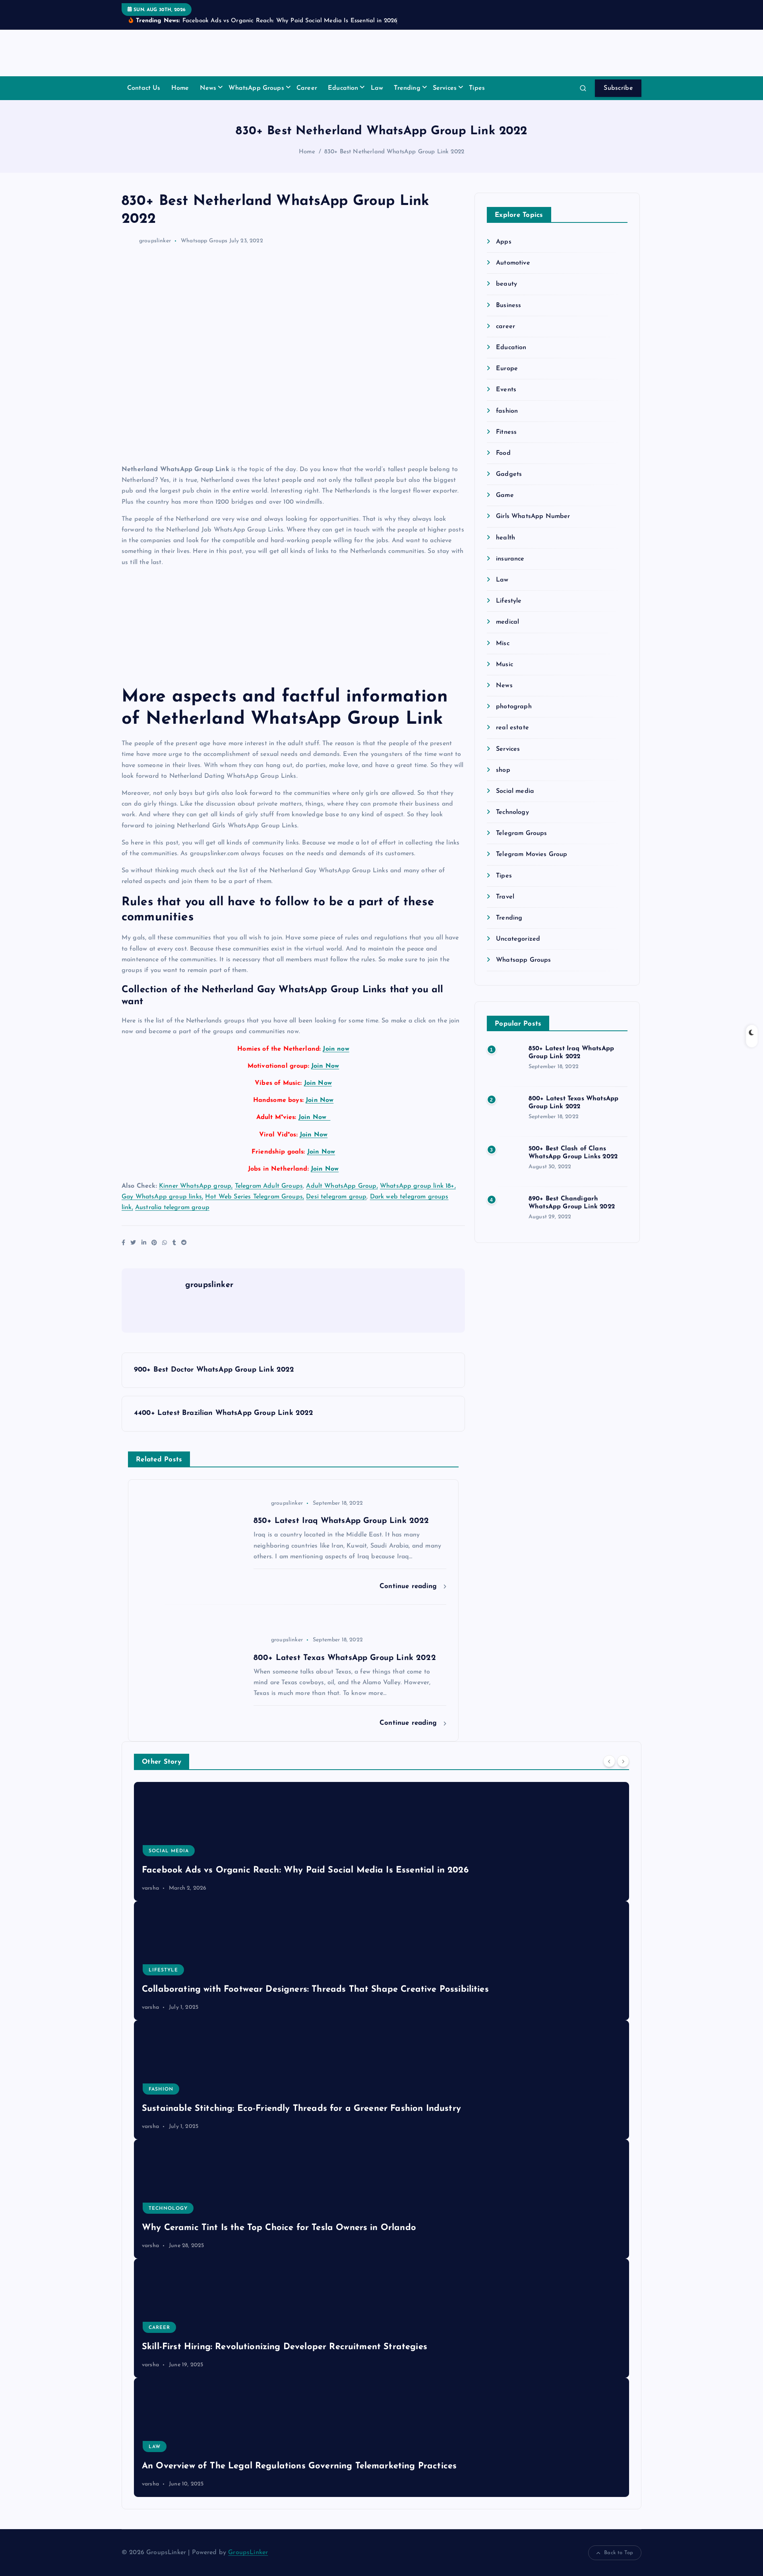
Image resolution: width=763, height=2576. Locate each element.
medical (507, 622)
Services (445, 88)
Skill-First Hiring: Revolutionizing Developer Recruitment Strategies (285, 2347)
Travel (505, 897)
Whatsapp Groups (204, 241)
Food (503, 453)
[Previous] (609, 1761)
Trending (407, 88)
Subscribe (618, 88)
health (505, 538)
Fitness (506, 432)
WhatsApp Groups (256, 88)
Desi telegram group (336, 1197)
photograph (514, 707)
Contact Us (144, 88)
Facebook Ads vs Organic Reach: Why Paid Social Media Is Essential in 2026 (305, 1870)
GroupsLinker (248, 2553)
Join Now (325, 1066)
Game (505, 495)
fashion (507, 411)
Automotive (513, 263)
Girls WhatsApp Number (533, 516)
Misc (503, 644)
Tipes (477, 88)
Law (377, 88)
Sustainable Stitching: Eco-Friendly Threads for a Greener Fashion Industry (301, 2109)
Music (504, 665)
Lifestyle (509, 601)
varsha (150, 1888)
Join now (336, 1049)
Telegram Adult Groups (269, 1186)
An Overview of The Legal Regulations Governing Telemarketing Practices (299, 2466)
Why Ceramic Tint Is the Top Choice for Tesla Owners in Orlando (279, 2228)
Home (180, 88)
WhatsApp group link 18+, (418, 1186)
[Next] (623, 1761)
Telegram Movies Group (532, 854)
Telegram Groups (521, 833)
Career (307, 88)
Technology (512, 812)
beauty (506, 284)
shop (503, 770)
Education (343, 88)
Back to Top (619, 2553)
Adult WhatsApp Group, (342, 1186)
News (208, 88)
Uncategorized (518, 939)
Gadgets (509, 474)
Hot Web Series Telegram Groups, (255, 1197)
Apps (504, 242)
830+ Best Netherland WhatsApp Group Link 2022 (394, 152)
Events (506, 390)
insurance (510, 559)
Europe (507, 369)
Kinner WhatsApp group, (196, 1186)
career (505, 327)
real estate (512, 728)
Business (508, 305)
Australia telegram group (172, 1208)
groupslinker (155, 241)
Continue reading (410, 1586)
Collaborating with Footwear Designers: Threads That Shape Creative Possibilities (315, 1989)
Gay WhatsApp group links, (162, 1197)
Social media (515, 791)
